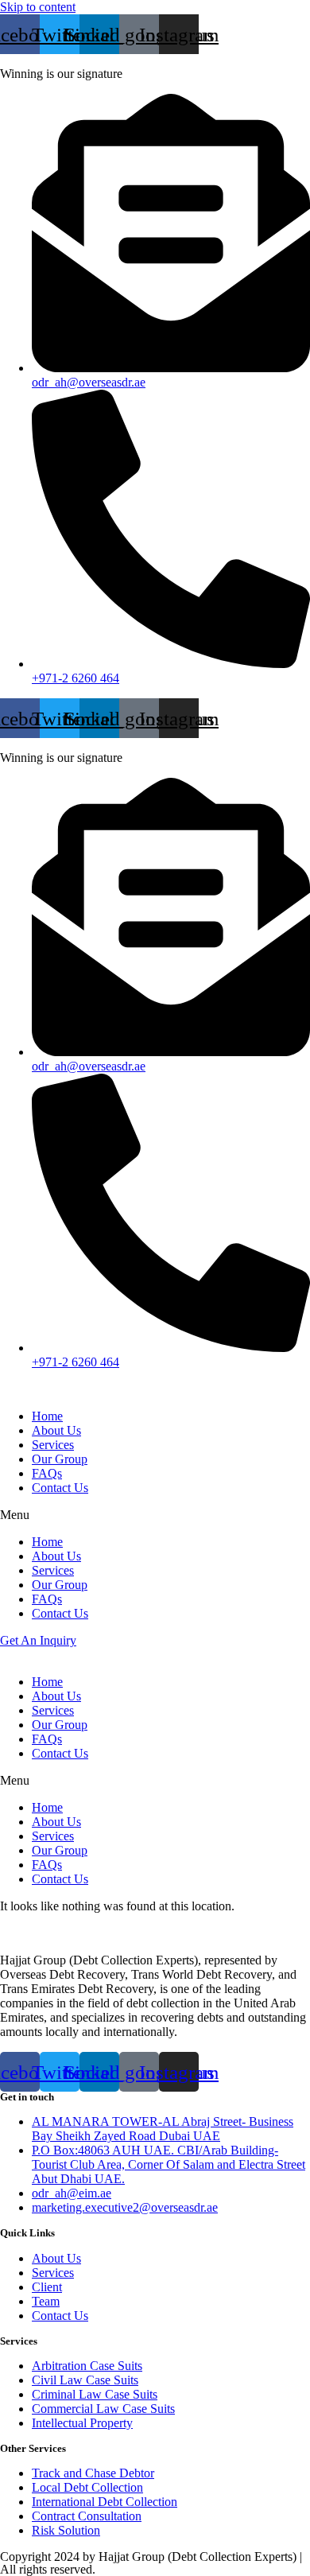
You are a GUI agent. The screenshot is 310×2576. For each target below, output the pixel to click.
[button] (155, 1515)
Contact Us (60, 1488)
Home (47, 1416)
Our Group (60, 1459)
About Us (56, 1430)
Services (53, 1445)
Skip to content (38, 7)
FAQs (47, 1473)
